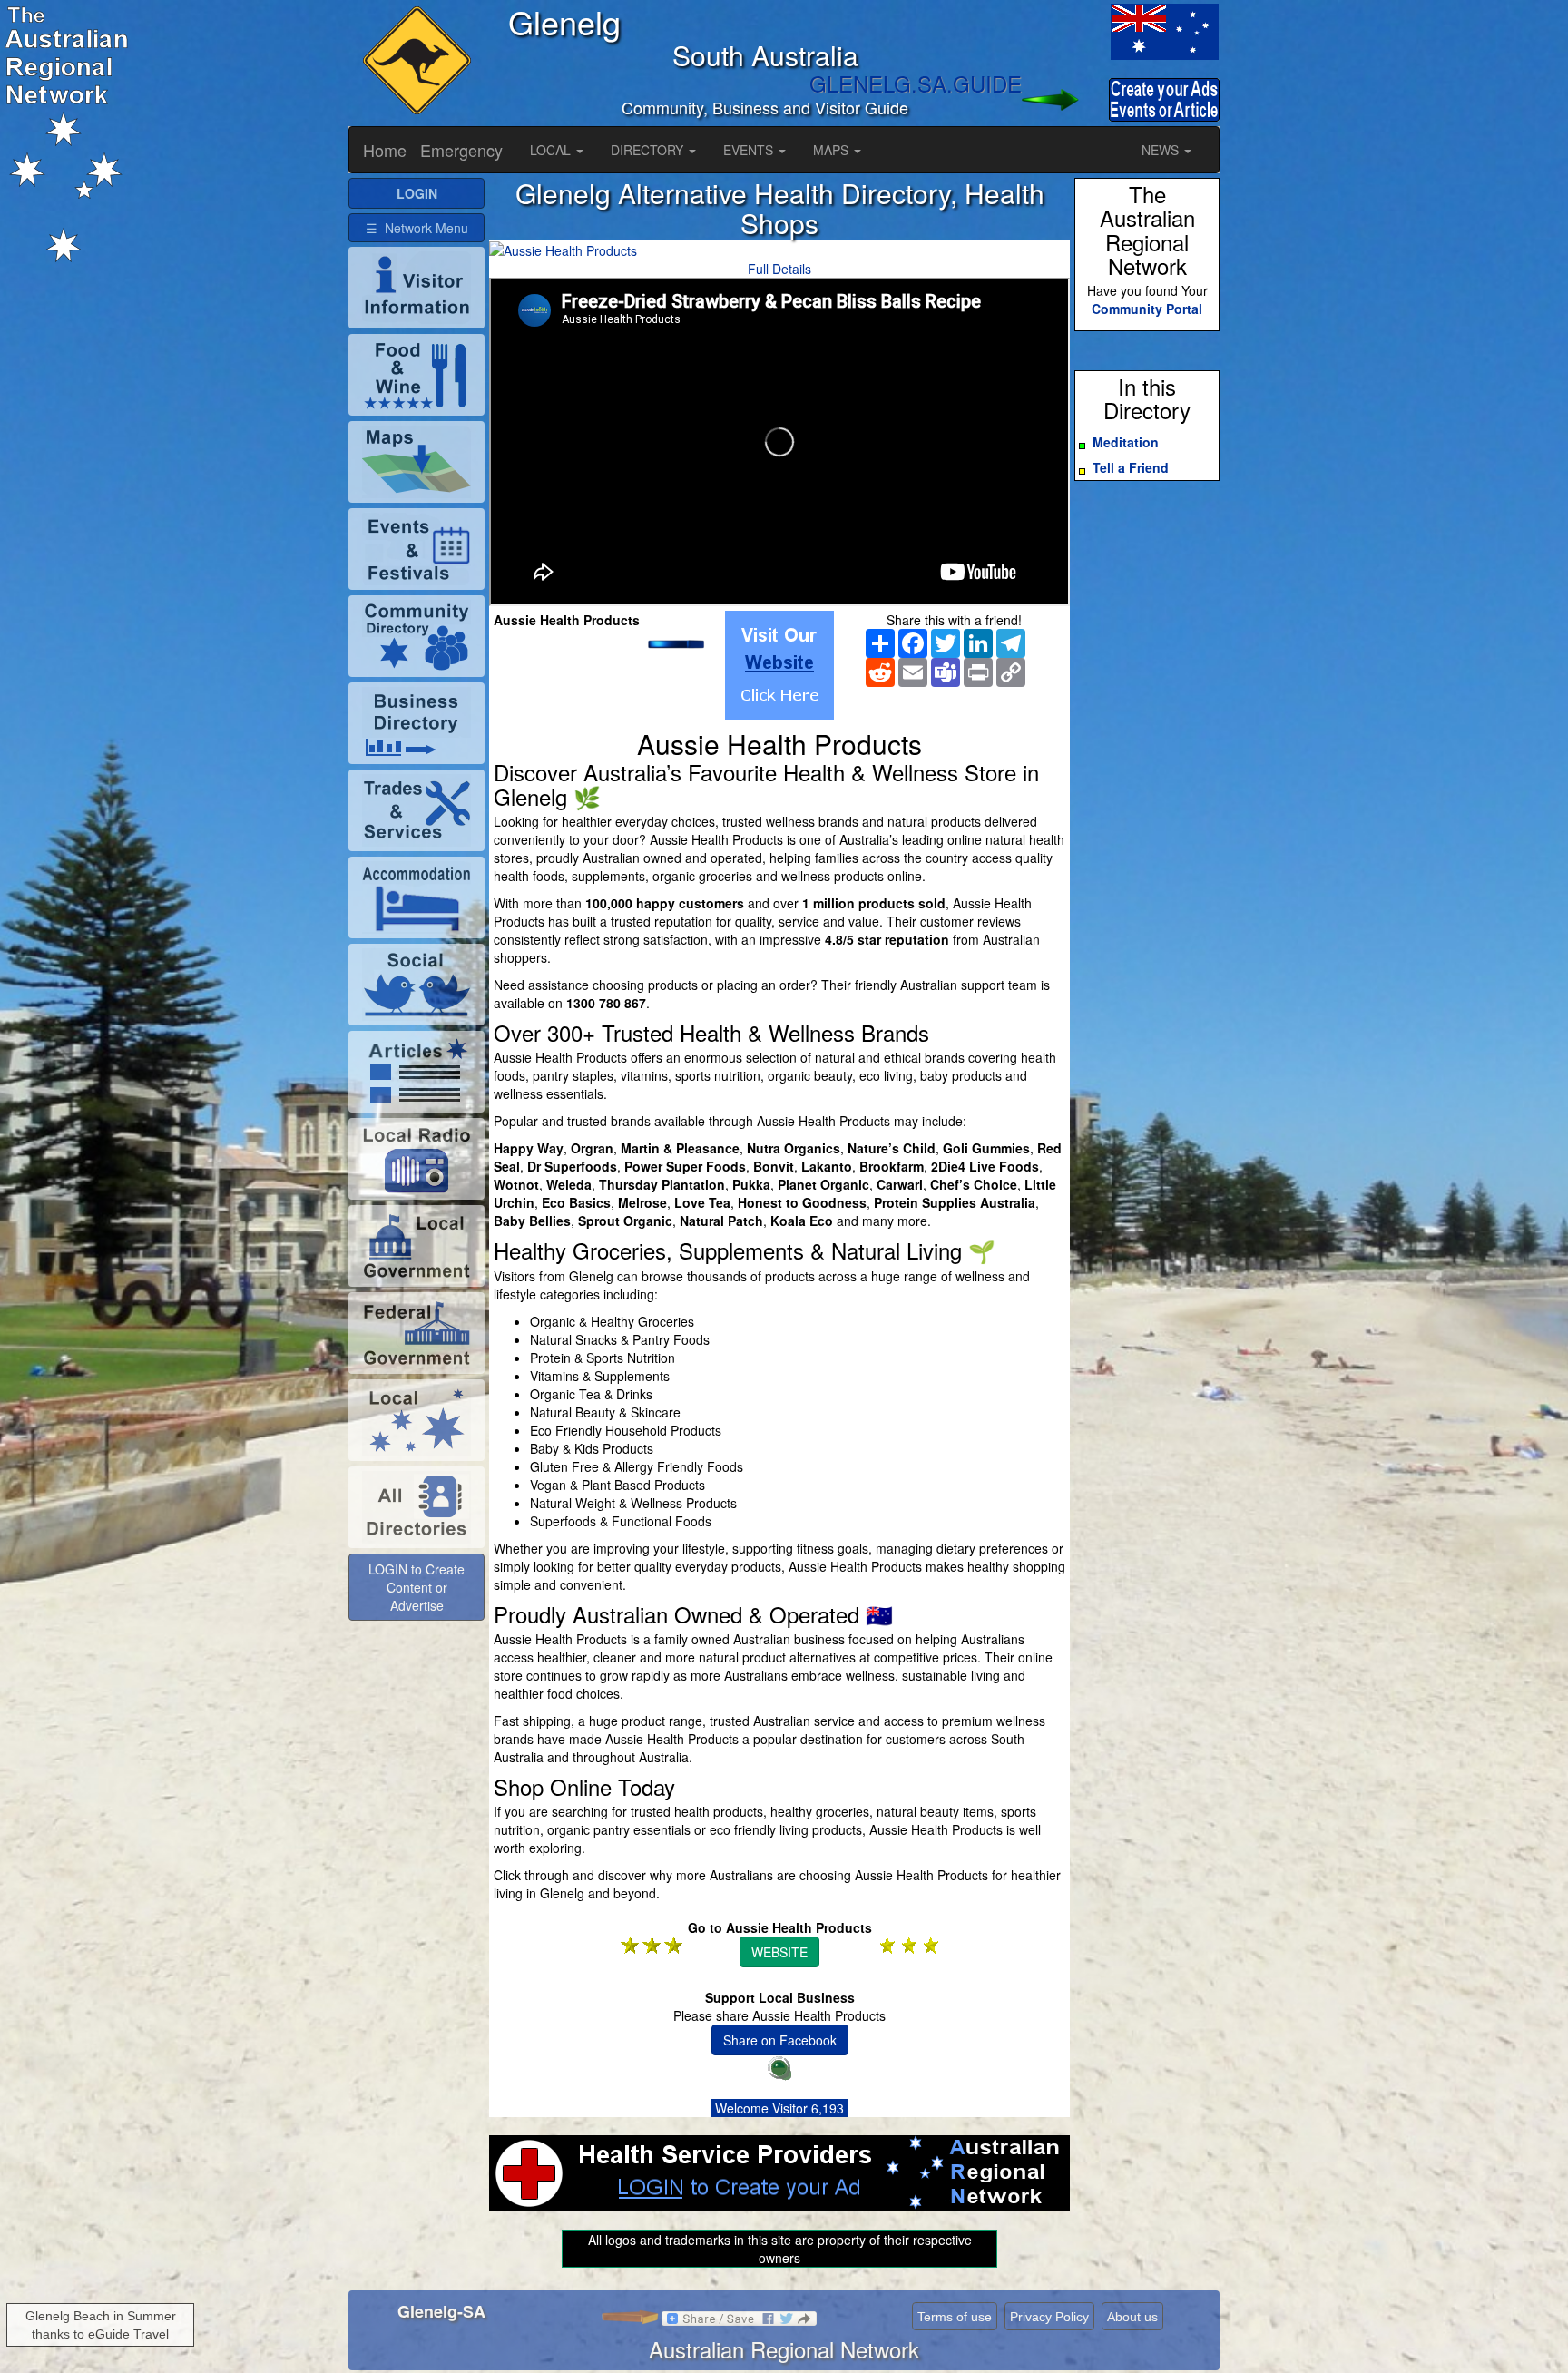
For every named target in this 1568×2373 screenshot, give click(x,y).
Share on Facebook (780, 2040)
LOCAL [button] (552, 150)
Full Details (779, 269)
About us (1132, 2317)
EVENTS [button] (750, 150)
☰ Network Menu (417, 228)
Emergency (461, 150)
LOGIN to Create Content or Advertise (416, 1587)
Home (385, 150)
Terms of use (955, 2317)
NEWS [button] (1162, 150)
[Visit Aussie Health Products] (779, 665)
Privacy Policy (1049, 2317)
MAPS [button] (833, 150)
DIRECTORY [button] (649, 150)
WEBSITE (779, 1952)
